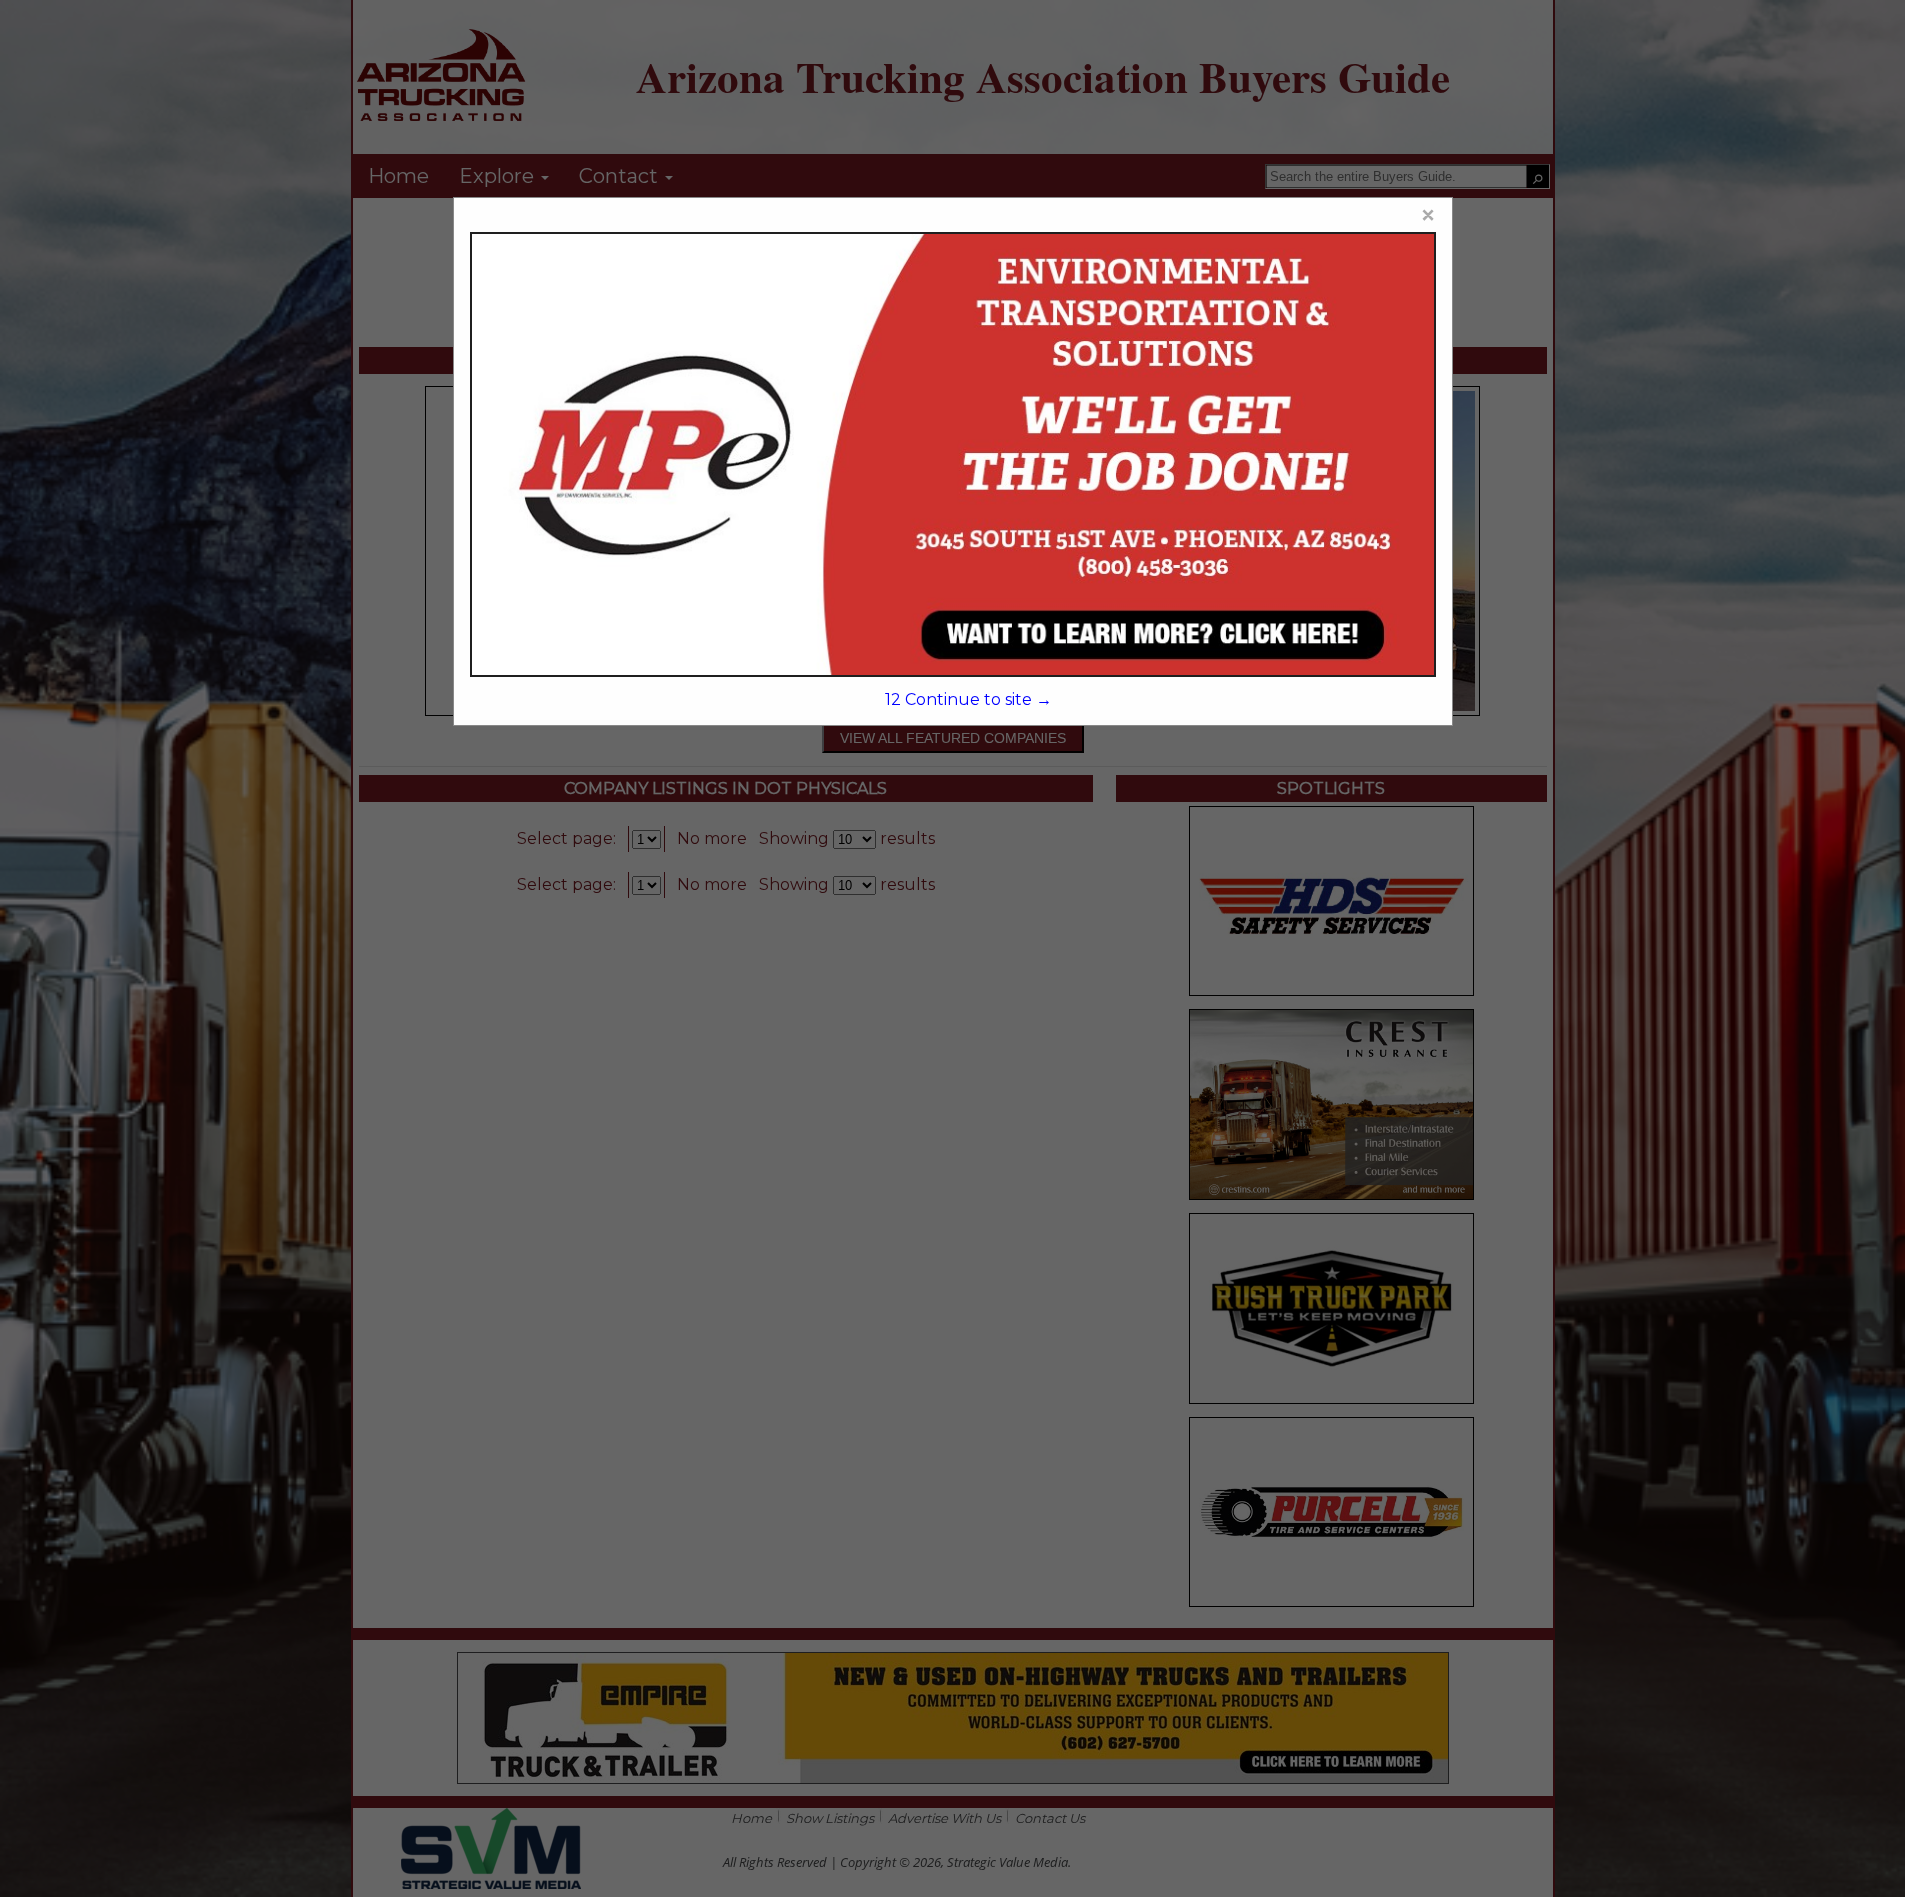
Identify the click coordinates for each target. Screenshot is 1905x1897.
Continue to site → (968, 699)
